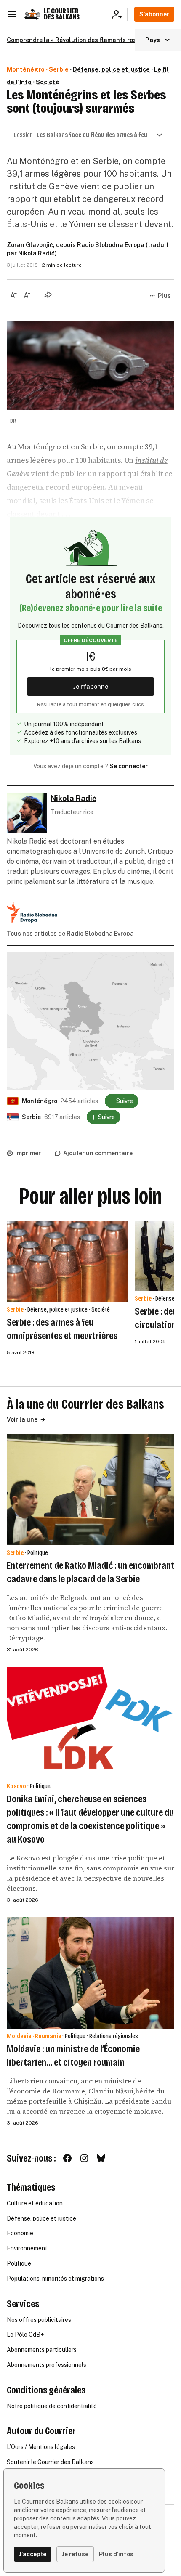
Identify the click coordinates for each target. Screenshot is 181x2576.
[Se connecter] (120, 14)
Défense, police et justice (111, 69)
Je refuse (75, 2554)
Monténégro (26, 69)
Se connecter (129, 766)
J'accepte (33, 2554)
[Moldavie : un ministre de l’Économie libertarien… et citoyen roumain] (90, 1973)
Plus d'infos (116, 2554)
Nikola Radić (36, 253)
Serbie (59, 69)
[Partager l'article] (48, 294)
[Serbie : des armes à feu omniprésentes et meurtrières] (67, 1262)
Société (48, 82)
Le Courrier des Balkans (62, 14)
